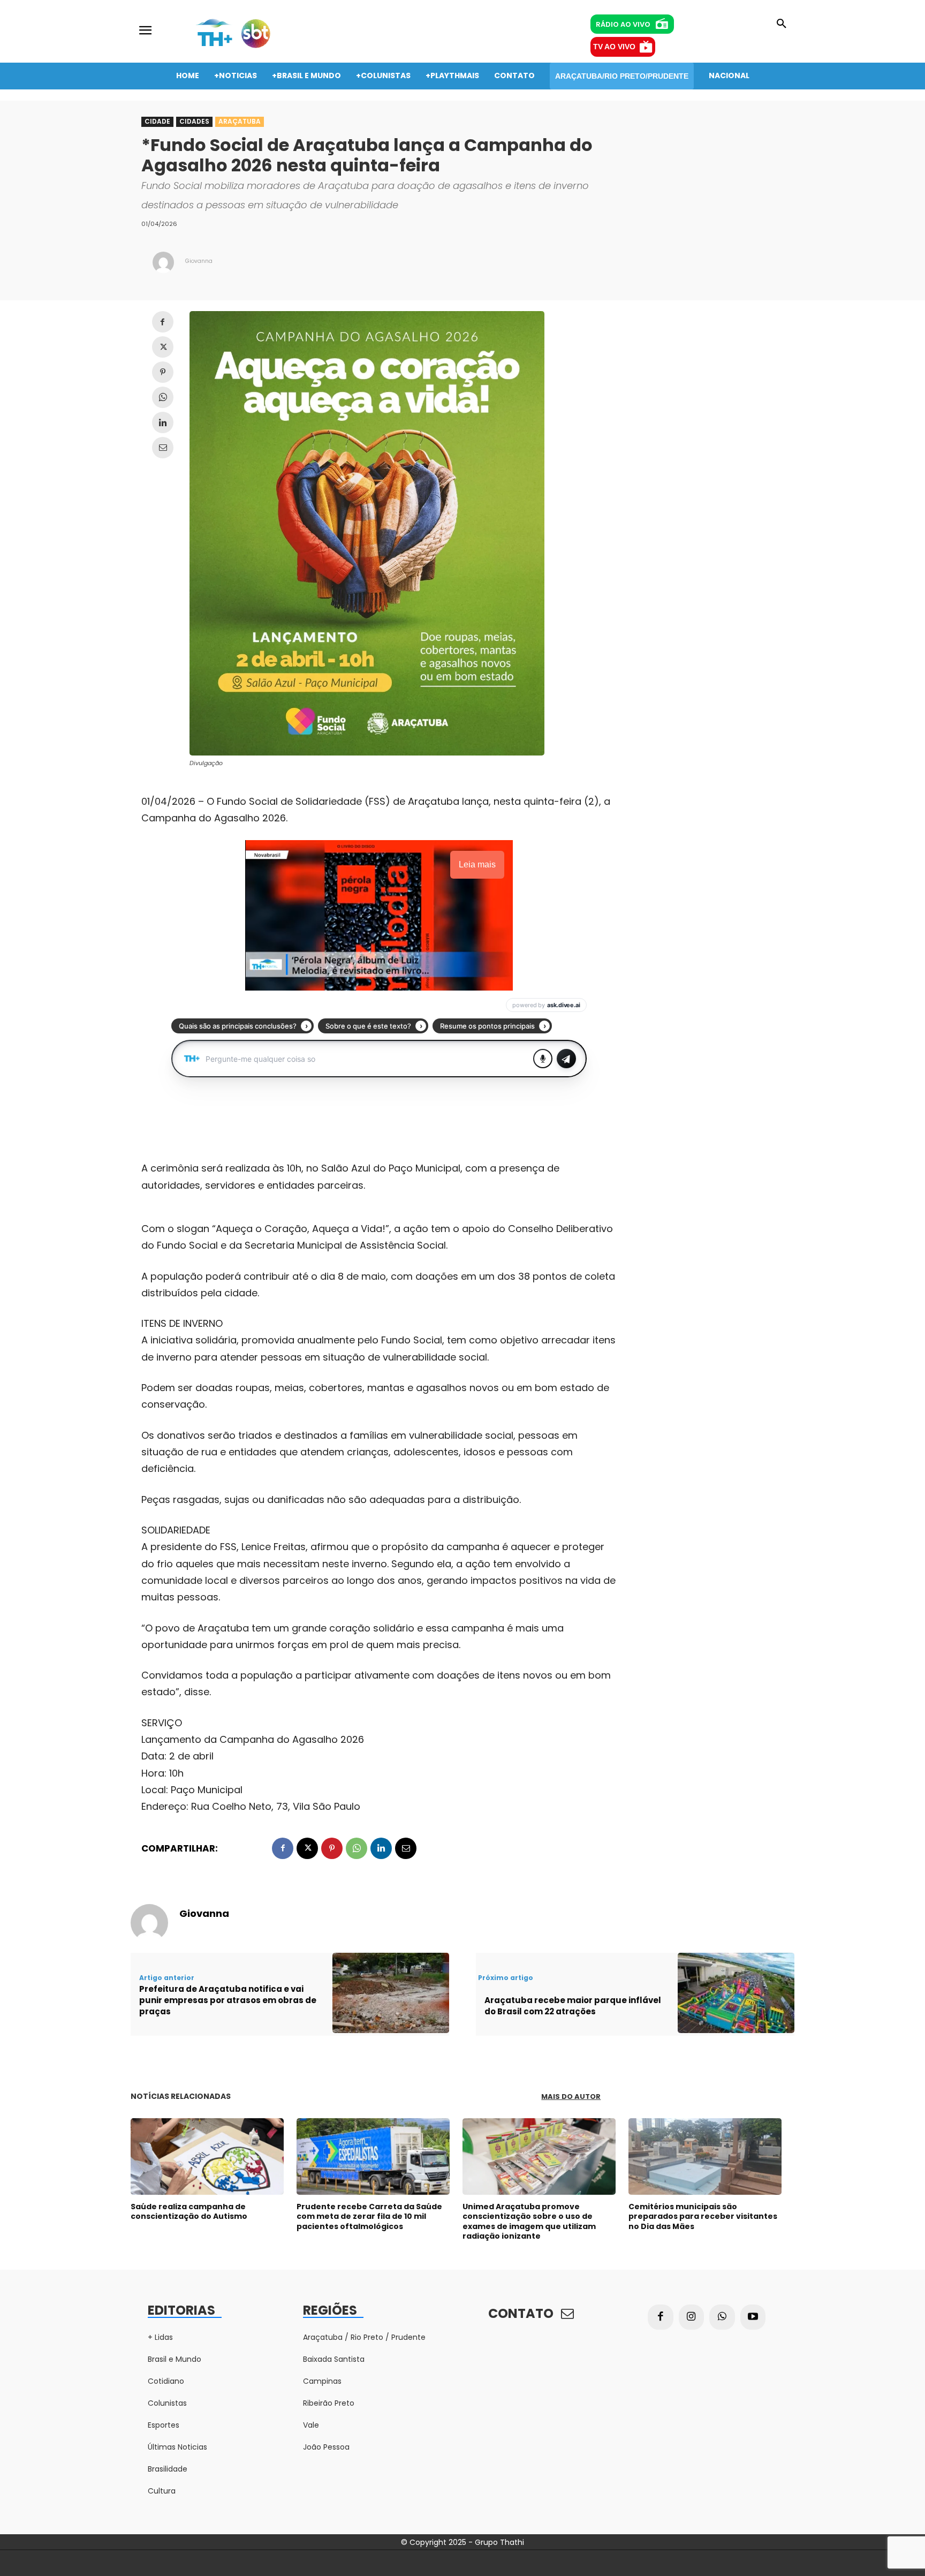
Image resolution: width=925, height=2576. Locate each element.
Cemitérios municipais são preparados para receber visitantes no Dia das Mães (703, 2216)
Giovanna (199, 261)
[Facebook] (163, 322)
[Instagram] (692, 2317)
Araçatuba (240, 121)
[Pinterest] (163, 372)
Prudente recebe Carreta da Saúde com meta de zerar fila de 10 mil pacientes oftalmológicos (369, 2216)
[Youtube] (753, 2317)
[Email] (163, 448)
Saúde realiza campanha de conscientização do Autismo (189, 2211)
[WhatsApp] (163, 397)
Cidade (157, 121)
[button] (782, 24)
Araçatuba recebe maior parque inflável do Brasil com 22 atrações (573, 2006)
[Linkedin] (163, 422)
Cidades (194, 121)
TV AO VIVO (614, 47)
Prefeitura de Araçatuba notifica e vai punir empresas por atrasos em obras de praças (228, 2000)
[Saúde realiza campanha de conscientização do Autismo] (207, 2156)
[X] (163, 347)
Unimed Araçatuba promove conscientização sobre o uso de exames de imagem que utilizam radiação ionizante (529, 2221)
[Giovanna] (163, 262)
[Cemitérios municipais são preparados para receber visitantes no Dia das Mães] (705, 2156)
